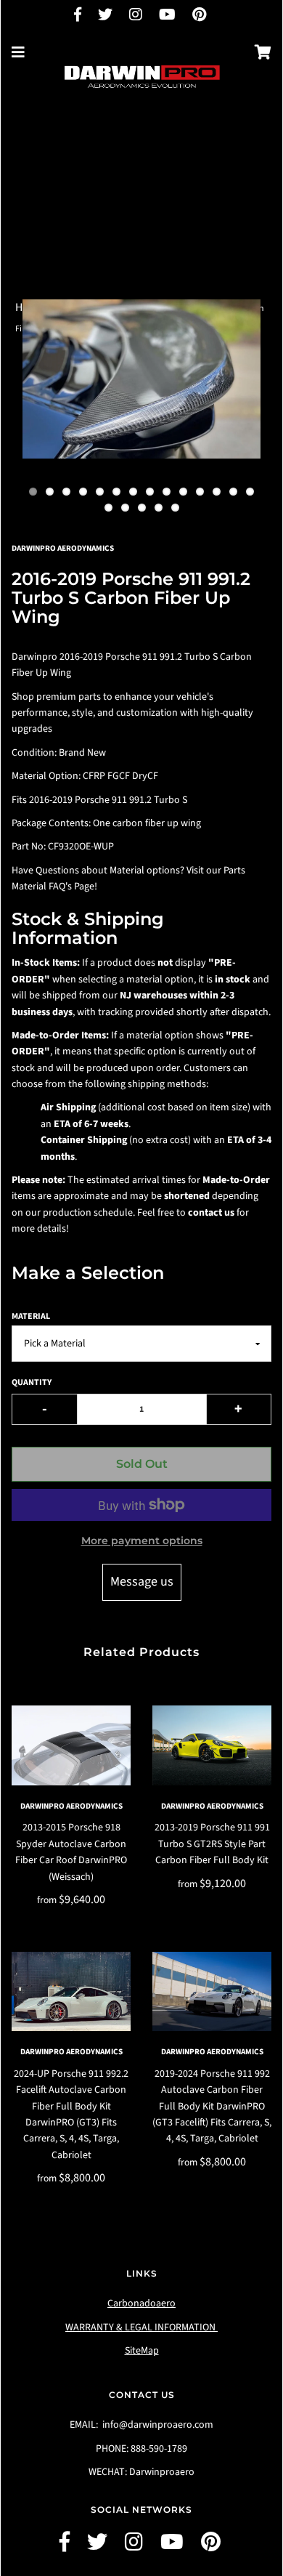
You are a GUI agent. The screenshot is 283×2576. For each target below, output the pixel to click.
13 (233, 492)
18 (159, 508)
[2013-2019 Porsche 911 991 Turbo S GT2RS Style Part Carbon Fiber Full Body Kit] (212, 1745)
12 (217, 492)
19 (175, 508)
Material (31, 1316)
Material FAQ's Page (53, 887)
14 (250, 492)
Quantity (32, 1382)
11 (200, 492)
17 (142, 508)
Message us (142, 1582)
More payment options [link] (142, 1541)
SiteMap (142, 2351)
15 (108, 508)
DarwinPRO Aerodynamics (71, 1806)
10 (183, 492)
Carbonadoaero (141, 2304)
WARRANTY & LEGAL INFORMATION (141, 2327)
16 (125, 508)
